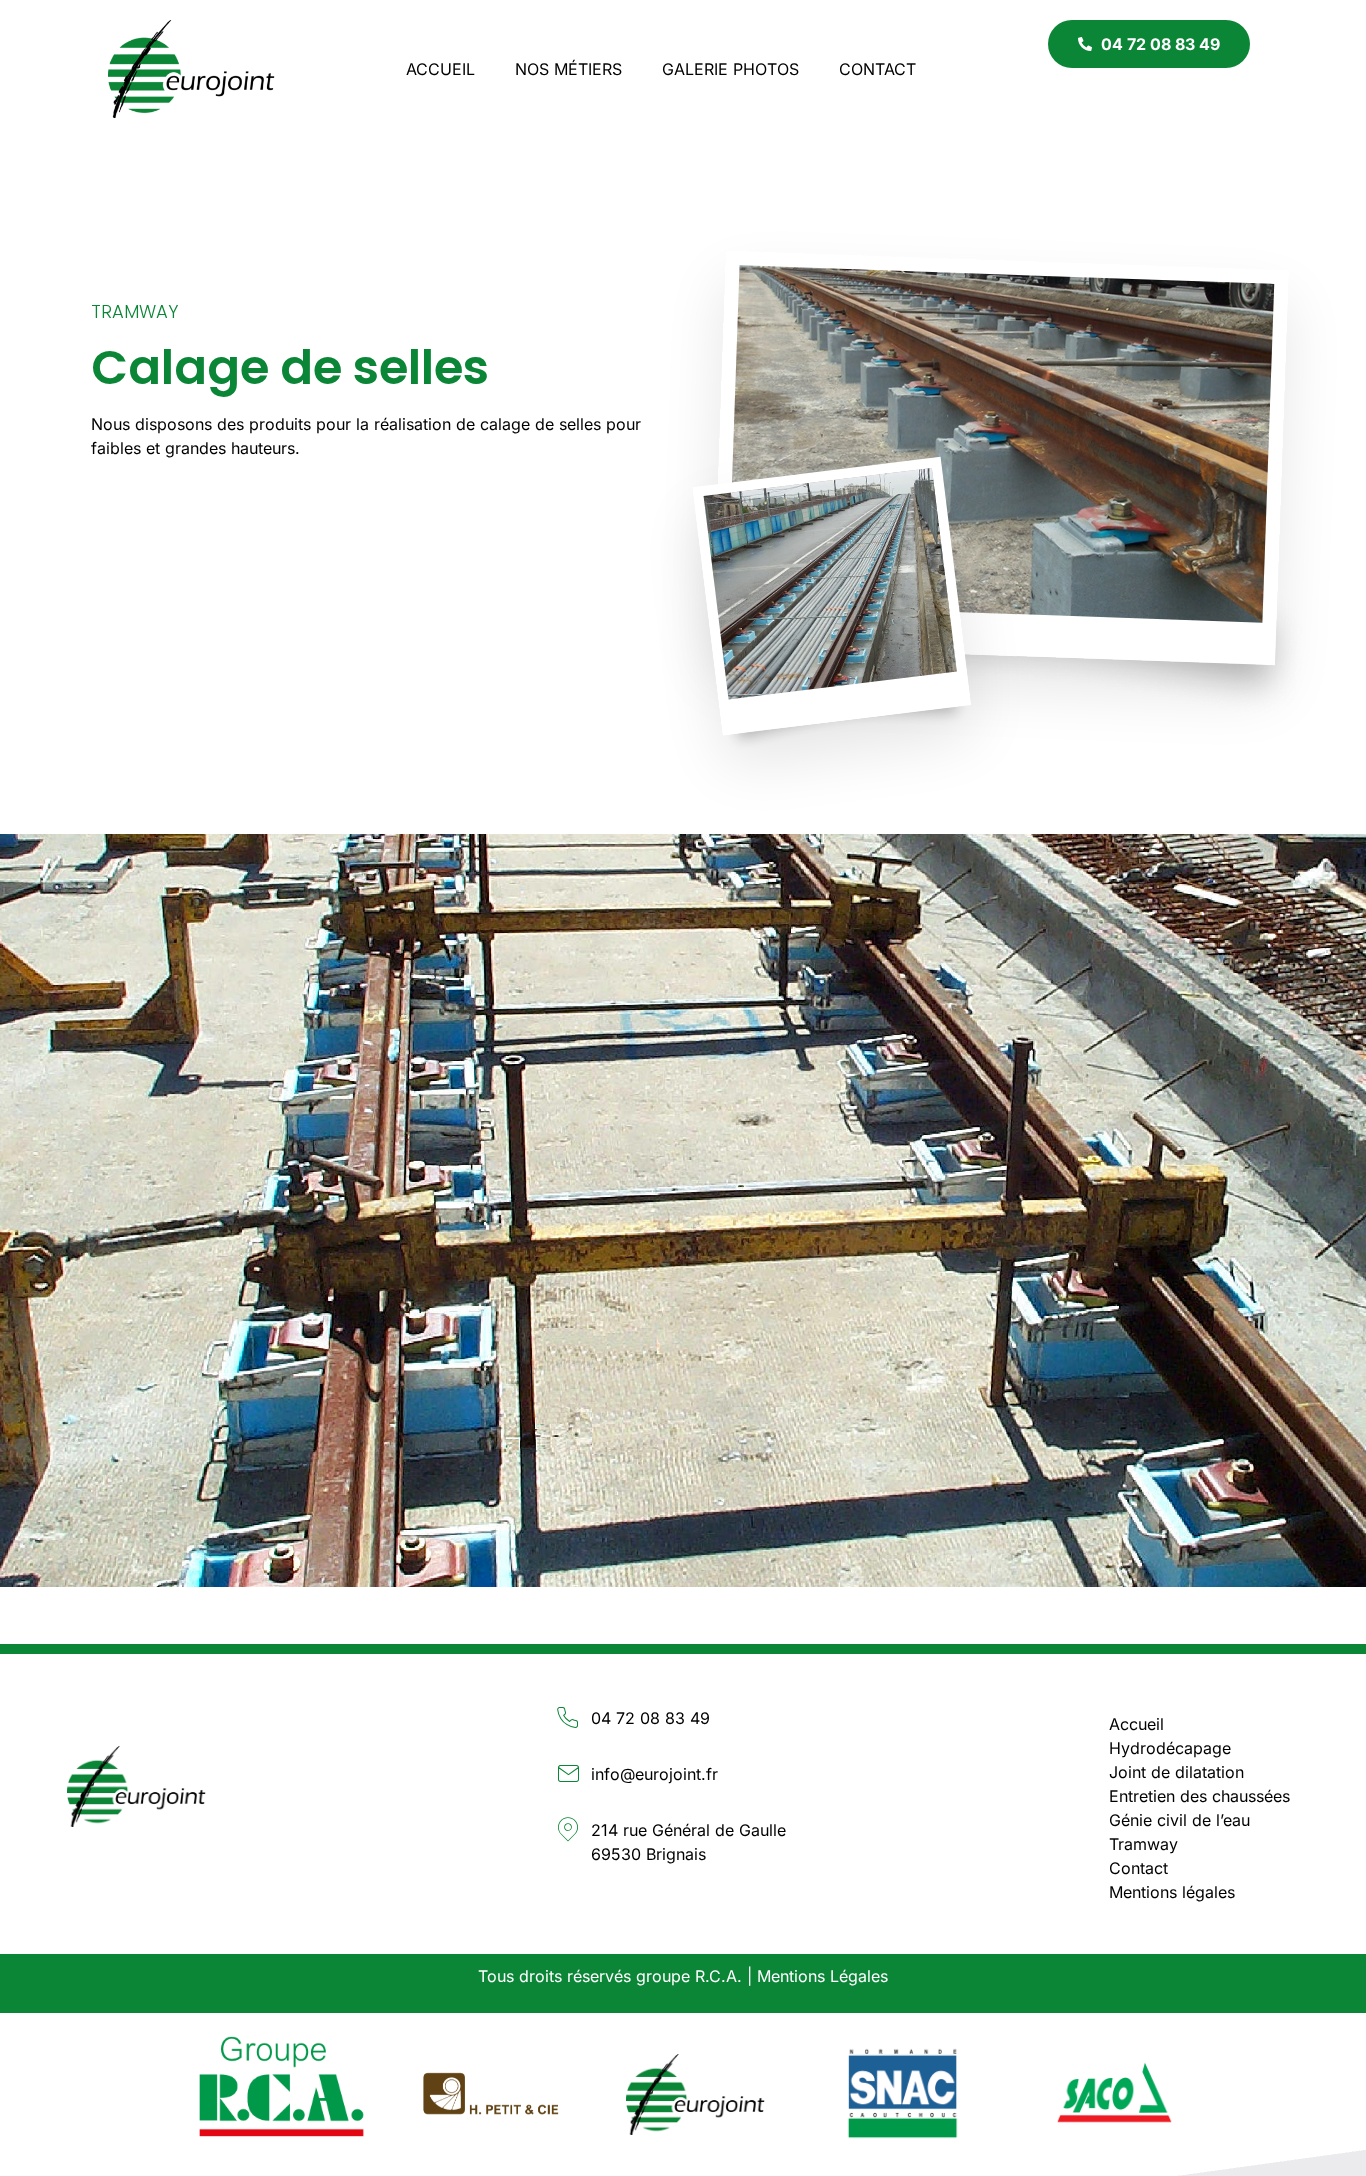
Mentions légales (1172, 1892)
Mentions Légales (822, 1976)
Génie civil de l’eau (1179, 1820)
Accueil (440, 69)
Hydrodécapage (1170, 1748)
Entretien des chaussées (1199, 1796)
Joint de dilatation (1176, 1772)
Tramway (134, 311)
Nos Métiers (568, 69)
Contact (877, 69)
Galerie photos (730, 69)
